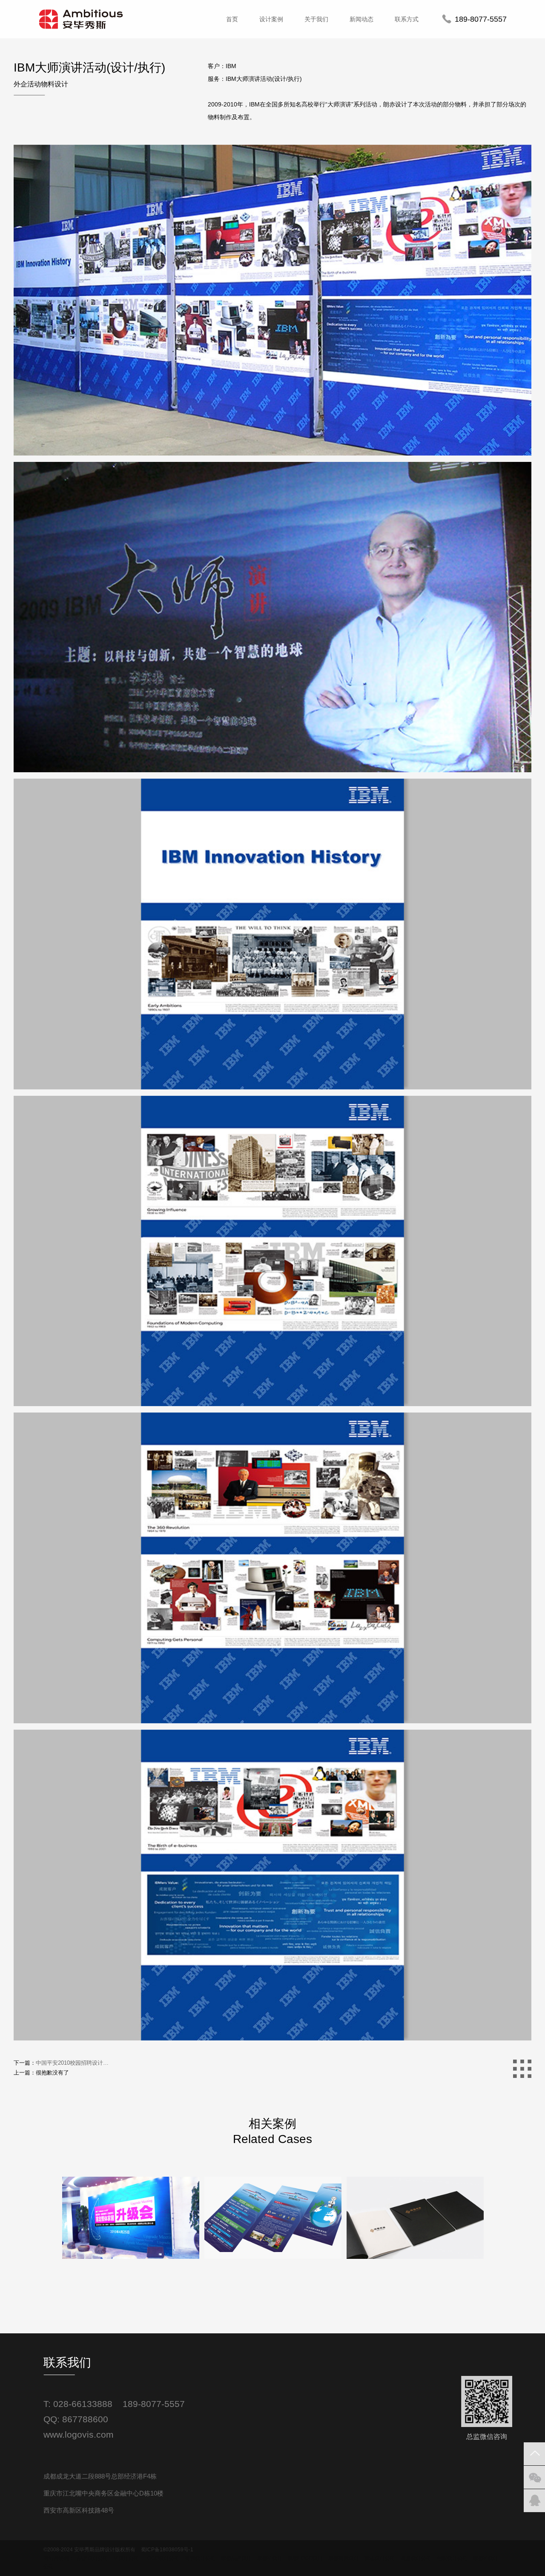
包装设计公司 (452, 2558)
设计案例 (271, 19)
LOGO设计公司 (162, 2558)
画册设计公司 (416, 2558)
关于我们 (316, 19)
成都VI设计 (270, 2558)
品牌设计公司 (93, 2558)
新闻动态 (361, 19)
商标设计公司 (200, 2558)
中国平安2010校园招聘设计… (72, 2063)
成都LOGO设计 (305, 2558)
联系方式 (407, 19)
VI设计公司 (126, 2558)
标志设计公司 (380, 2558)
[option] (131, 2283)
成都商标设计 (344, 2558)
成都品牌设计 (236, 2558)
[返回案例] (522, 2069)
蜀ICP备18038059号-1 (167, 2550)
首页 (232, 19)
